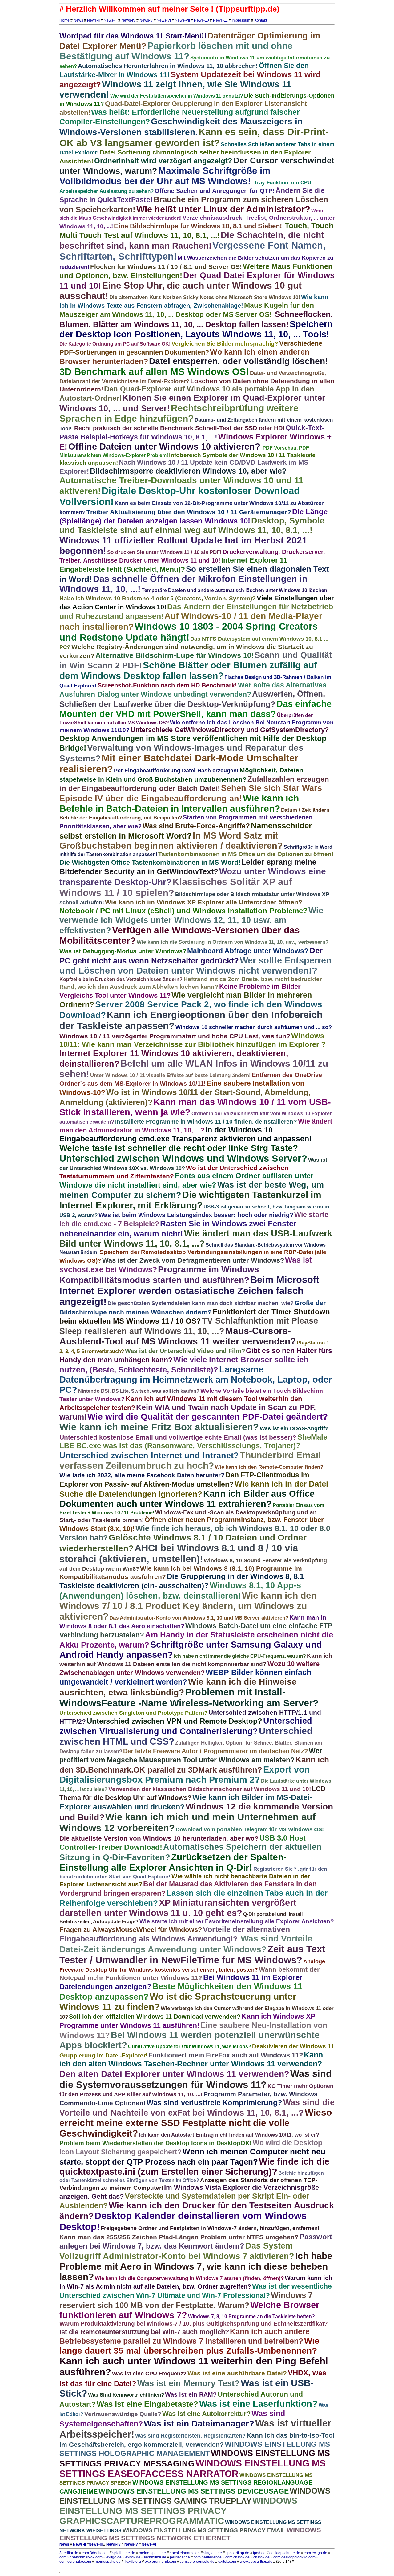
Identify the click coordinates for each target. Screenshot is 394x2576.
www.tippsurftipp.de (256, 2562)
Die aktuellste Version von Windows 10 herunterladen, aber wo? (159, 1838)
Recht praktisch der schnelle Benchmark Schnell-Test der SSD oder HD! (179, 428)
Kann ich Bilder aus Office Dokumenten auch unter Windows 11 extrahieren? (187, 1499)
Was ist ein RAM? (191, 2394)
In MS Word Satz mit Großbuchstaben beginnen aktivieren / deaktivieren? (171, 841)
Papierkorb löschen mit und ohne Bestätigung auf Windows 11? (176, 51)
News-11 (220, 20)
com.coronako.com (75, 2562)
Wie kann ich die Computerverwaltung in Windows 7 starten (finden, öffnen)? (189, 2278)
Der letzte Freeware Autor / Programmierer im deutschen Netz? (215, 1751)
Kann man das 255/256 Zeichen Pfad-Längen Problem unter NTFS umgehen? (179, 2237)
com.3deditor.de (95, 2553)
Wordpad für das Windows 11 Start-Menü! (133, 36)
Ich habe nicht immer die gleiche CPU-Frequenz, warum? (240, 1656)
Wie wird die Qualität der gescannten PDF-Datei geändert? (208, 1417)
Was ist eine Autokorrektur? (206, 2414)
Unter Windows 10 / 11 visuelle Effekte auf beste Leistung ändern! (171, 1075)
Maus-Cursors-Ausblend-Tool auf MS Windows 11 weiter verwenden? (178, 1336)
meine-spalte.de (152, 2553)
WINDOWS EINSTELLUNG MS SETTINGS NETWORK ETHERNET (190, 2534)
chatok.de (261, 2557)
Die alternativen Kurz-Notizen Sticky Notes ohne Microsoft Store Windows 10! (205, 297)
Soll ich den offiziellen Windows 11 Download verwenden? (155, 2017)
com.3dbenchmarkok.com (81, 2557)
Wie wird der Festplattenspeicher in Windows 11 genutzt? (177, 96)
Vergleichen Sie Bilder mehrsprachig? (225, 344)
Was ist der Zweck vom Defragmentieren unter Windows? (193, 1260)
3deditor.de (69, 2553)
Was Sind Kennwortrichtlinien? (126, 2395)
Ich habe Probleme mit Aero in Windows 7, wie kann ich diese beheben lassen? (196, 2266)
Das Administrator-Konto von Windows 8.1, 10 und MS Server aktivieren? (199, 1618)
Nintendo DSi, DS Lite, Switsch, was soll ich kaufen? (139, 1391)
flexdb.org (133, 2562)
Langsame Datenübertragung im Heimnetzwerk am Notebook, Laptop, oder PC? (196, 1380)
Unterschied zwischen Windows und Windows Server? (183, 1158)
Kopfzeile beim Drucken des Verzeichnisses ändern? (121, 979)
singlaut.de (213, 2553)
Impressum (241, 20)
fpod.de (259, 2553)
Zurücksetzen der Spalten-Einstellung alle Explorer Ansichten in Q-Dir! (173, 1862)
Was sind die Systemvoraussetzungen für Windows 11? (196, 2079)
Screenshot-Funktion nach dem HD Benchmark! (167, 685)
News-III (111, 20)
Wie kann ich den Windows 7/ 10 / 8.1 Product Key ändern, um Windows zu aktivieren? (188, 1606)
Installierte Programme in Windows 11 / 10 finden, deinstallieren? (206, 1122)
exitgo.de (114, 2557)
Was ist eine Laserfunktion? (258, 2404)
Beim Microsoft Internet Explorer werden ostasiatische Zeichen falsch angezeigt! (189, 1291)
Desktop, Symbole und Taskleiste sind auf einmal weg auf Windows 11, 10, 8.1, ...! (192, 525)
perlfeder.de (180, 2557)
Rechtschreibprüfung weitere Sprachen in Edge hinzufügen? (179, 413)
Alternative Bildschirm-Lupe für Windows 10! (175, 655)
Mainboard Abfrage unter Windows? (248, 951)
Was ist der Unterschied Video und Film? (185, 1351)
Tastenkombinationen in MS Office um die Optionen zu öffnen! (246, 854)
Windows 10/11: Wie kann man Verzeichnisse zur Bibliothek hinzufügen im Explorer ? (193, 1040)
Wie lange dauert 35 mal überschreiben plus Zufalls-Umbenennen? (189, 2346)
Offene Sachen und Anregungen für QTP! (215, 191)
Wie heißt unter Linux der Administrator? (223, 209)
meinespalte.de (108, 2562)
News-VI (164, 20)
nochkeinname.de (185, 2553)
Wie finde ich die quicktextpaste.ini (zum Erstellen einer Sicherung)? (194, 2167)
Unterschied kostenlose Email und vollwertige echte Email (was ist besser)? (178, 1437)
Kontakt (261, 20)
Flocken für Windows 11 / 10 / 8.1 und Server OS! (166, 267)
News (78, 20)
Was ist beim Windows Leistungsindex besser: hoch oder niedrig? (196, 1215)
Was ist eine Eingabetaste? (147, 2404)
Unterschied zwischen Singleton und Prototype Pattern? (133, 1713)
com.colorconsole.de (197, 2562)
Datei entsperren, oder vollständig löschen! (238, 361)
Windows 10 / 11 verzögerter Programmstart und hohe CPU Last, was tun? (175, 1036)
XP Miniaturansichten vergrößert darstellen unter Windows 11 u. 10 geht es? (178, 1908)
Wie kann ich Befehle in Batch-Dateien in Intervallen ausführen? (179, 803)
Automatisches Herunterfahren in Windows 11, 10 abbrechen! (168, 66)
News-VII (182, 20)
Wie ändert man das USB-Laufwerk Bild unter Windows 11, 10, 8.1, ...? (196, 1238)
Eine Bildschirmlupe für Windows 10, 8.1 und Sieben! (199, 226)
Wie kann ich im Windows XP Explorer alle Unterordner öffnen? (204, 902)
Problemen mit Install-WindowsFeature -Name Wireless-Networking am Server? (189, 1698)
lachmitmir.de (155, 2557)
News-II (93, 20)
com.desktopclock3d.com (294, 2557)
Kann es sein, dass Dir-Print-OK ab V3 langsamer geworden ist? (194, 137)
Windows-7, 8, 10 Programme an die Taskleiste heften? (251, 2316)
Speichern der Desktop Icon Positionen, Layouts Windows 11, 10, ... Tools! (196, 329)
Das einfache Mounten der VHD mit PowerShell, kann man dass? (195, 709)
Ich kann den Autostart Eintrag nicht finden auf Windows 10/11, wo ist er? (229, 2135)
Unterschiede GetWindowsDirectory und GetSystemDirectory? (230, 730)
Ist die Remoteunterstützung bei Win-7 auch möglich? (144, 2332)
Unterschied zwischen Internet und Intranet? (149, 1456)
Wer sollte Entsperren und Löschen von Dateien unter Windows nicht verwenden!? (195, 965)
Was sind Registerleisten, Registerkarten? (190, 2436)
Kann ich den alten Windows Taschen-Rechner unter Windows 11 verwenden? (191, 2059)
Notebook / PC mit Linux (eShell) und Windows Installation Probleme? (183, 911)
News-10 (201, 20)
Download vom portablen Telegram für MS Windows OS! (250, 1829)
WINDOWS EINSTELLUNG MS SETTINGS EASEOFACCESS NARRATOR (193, 2468)
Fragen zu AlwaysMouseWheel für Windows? (131, 1930)
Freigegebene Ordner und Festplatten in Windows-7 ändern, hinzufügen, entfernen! (210, 2228)
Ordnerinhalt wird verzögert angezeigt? (163, 161)
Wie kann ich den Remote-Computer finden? (269, 1467)
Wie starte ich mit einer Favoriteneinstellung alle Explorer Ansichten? (237, 1921)
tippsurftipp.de (237, 2553)
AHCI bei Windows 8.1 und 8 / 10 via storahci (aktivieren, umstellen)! (179, 1554)
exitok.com (227, 2562)
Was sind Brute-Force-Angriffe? (196, 826)
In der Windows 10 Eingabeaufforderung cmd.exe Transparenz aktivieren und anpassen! (185, 1134)
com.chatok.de (237, 2557)
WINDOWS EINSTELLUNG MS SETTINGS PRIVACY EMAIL (204, 2530)
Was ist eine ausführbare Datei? (237, 2373)
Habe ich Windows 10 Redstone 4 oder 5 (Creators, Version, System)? (158, 598)
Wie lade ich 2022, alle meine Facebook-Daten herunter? (142, 1475)
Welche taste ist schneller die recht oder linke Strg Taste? (179, 1148)
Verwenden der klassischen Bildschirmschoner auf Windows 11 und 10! (210, 1789)
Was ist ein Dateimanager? (199, 2424)
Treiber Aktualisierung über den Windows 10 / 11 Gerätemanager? (189, 512)
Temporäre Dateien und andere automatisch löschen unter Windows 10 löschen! (235, 590)
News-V (146, 20)
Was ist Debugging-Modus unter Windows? (123, 951)
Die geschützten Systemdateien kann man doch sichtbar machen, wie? (201, 1303)
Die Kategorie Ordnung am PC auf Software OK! (115, 344)
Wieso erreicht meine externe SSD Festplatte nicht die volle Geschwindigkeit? (196, 2123)
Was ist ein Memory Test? (189, 2383)
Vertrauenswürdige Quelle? (123, 2414)
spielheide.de (124, 2553)
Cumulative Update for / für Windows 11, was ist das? (190, 2047)
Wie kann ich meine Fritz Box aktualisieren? (159, 1427)
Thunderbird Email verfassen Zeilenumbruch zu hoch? (190, 1460)
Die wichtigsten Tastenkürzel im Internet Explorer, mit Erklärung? (190, 1200)
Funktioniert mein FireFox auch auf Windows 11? (226, 2055)
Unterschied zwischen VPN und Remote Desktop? (175, 1721)
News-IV (128, 20)
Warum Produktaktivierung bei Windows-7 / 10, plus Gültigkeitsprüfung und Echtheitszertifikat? (194, 2324)
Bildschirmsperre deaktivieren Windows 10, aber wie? (188, 471)
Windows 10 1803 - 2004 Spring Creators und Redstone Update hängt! (189, 632)
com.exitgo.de (316, 2553)
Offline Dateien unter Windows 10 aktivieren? (164, 447)
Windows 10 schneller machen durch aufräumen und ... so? (254, 1027)
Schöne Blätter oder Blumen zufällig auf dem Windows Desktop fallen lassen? (188, 670)
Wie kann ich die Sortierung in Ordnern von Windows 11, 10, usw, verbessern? (233, 942)
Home (64, 20)
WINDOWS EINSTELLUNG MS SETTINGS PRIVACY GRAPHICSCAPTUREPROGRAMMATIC (178, 2511)
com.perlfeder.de (208, 2557)
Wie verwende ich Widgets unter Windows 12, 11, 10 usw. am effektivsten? (191, 921)
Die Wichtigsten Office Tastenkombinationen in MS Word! (150, 862)
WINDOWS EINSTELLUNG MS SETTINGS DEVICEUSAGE (194, 2491)
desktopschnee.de (285, 2553)
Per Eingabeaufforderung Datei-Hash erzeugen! (176, 771)
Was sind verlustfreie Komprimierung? (214, 2103)
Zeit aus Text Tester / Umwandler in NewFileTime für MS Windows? (192, 1955)
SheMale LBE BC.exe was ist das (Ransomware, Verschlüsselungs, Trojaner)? (193, 1441)
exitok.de (133, 2557)
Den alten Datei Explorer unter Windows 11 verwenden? (174, 2074)
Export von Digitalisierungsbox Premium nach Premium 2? (185, 1775)
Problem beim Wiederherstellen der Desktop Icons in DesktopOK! (156, 2143)
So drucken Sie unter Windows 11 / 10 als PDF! (164, 552)
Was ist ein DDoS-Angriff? (294, 1428)
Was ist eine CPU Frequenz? (149, 2374)
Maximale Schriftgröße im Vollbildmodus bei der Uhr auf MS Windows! (165, 176)
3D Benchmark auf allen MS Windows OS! (154, 372)
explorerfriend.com (160, 2562)
